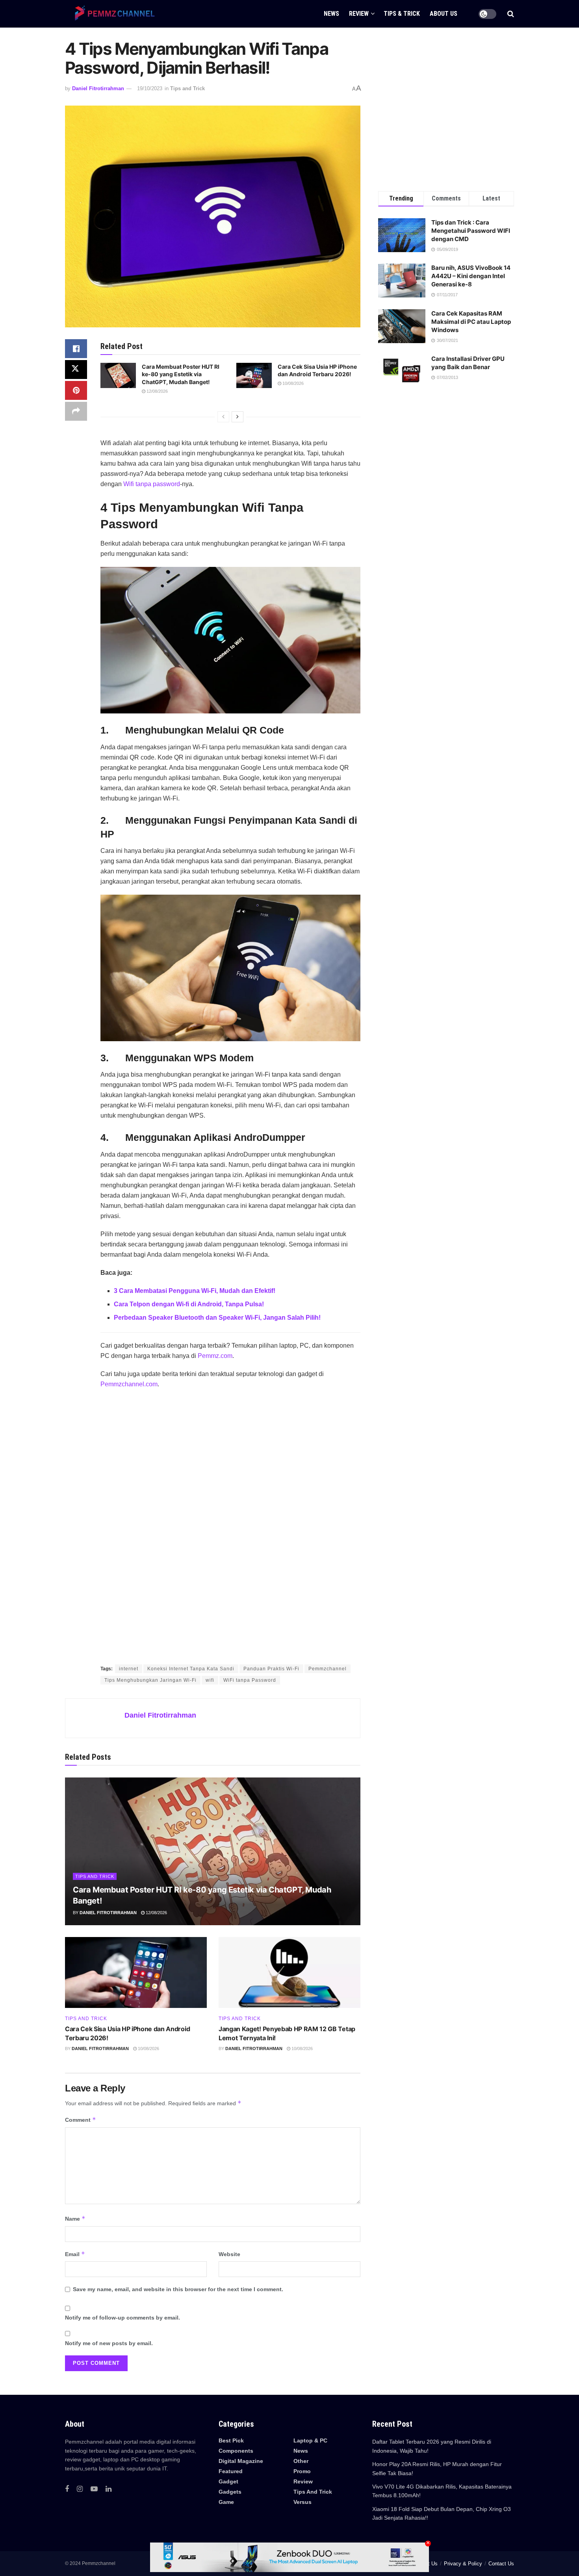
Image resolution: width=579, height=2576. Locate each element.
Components (236, 2451)
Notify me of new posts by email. (109, 2343)
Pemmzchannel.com (129, 1384)
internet (129, 1669)
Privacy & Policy (463, 2564)
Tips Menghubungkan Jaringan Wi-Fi (150, 1680)
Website (229, 2254)
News (301, 2451)
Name (75, 2218)
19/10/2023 (150, 88)
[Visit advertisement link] (230, 1527)
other (301, 2461)
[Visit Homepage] (112, 14)
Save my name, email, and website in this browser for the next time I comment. (178, 2289)
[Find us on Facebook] (67, 2489)
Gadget (228, 2481)
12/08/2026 (157, 391)
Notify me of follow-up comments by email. (122, 2318)
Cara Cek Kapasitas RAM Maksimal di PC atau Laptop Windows (471, 322)
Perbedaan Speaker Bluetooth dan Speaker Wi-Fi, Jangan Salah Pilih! (217, 1318)
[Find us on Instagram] (80, 2489)
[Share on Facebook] (76, 349)
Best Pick (231, 2440)
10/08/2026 (292, 383)
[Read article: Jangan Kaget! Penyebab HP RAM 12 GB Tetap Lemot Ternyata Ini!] (289, 1972)
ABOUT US (444, 14)
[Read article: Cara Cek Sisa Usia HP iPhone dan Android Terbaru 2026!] (254, 375)
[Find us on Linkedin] (109, 2489)
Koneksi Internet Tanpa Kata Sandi (191, 1669)
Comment (81, 2120)
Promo (302, 2471)
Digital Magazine (241, 2461)
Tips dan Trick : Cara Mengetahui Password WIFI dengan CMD (471, 231)
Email (75, 2254)
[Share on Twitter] (76, 370)
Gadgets (230, 2492)
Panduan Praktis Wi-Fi (271, 1669)
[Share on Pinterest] (76, 390)
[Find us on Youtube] (94, 2489)
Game (226, 2502)
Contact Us (501, 2564)
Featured (231, 2471)
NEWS (331, 14)
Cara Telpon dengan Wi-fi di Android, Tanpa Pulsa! (189, 1304)
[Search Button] (511, 14)
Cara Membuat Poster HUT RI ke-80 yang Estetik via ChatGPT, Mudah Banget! (181, 374)
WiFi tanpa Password (250, 1680)
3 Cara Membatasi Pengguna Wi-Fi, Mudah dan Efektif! (195, 1291)
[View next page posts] (238, 417)
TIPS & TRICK (402, 14)
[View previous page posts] (223, 417)
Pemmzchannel (328, 1669)
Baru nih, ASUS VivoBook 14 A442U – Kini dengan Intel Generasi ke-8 (471, 276)
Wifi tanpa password (152, 484)
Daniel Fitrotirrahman (98, 88)
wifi (210, 1680)
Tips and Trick (187, 88)
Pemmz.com (215, 1356)
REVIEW (359, 14)
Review (303, 2481)
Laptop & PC (310, 2440)
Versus (302, 2502)
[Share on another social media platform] (76, 411)
